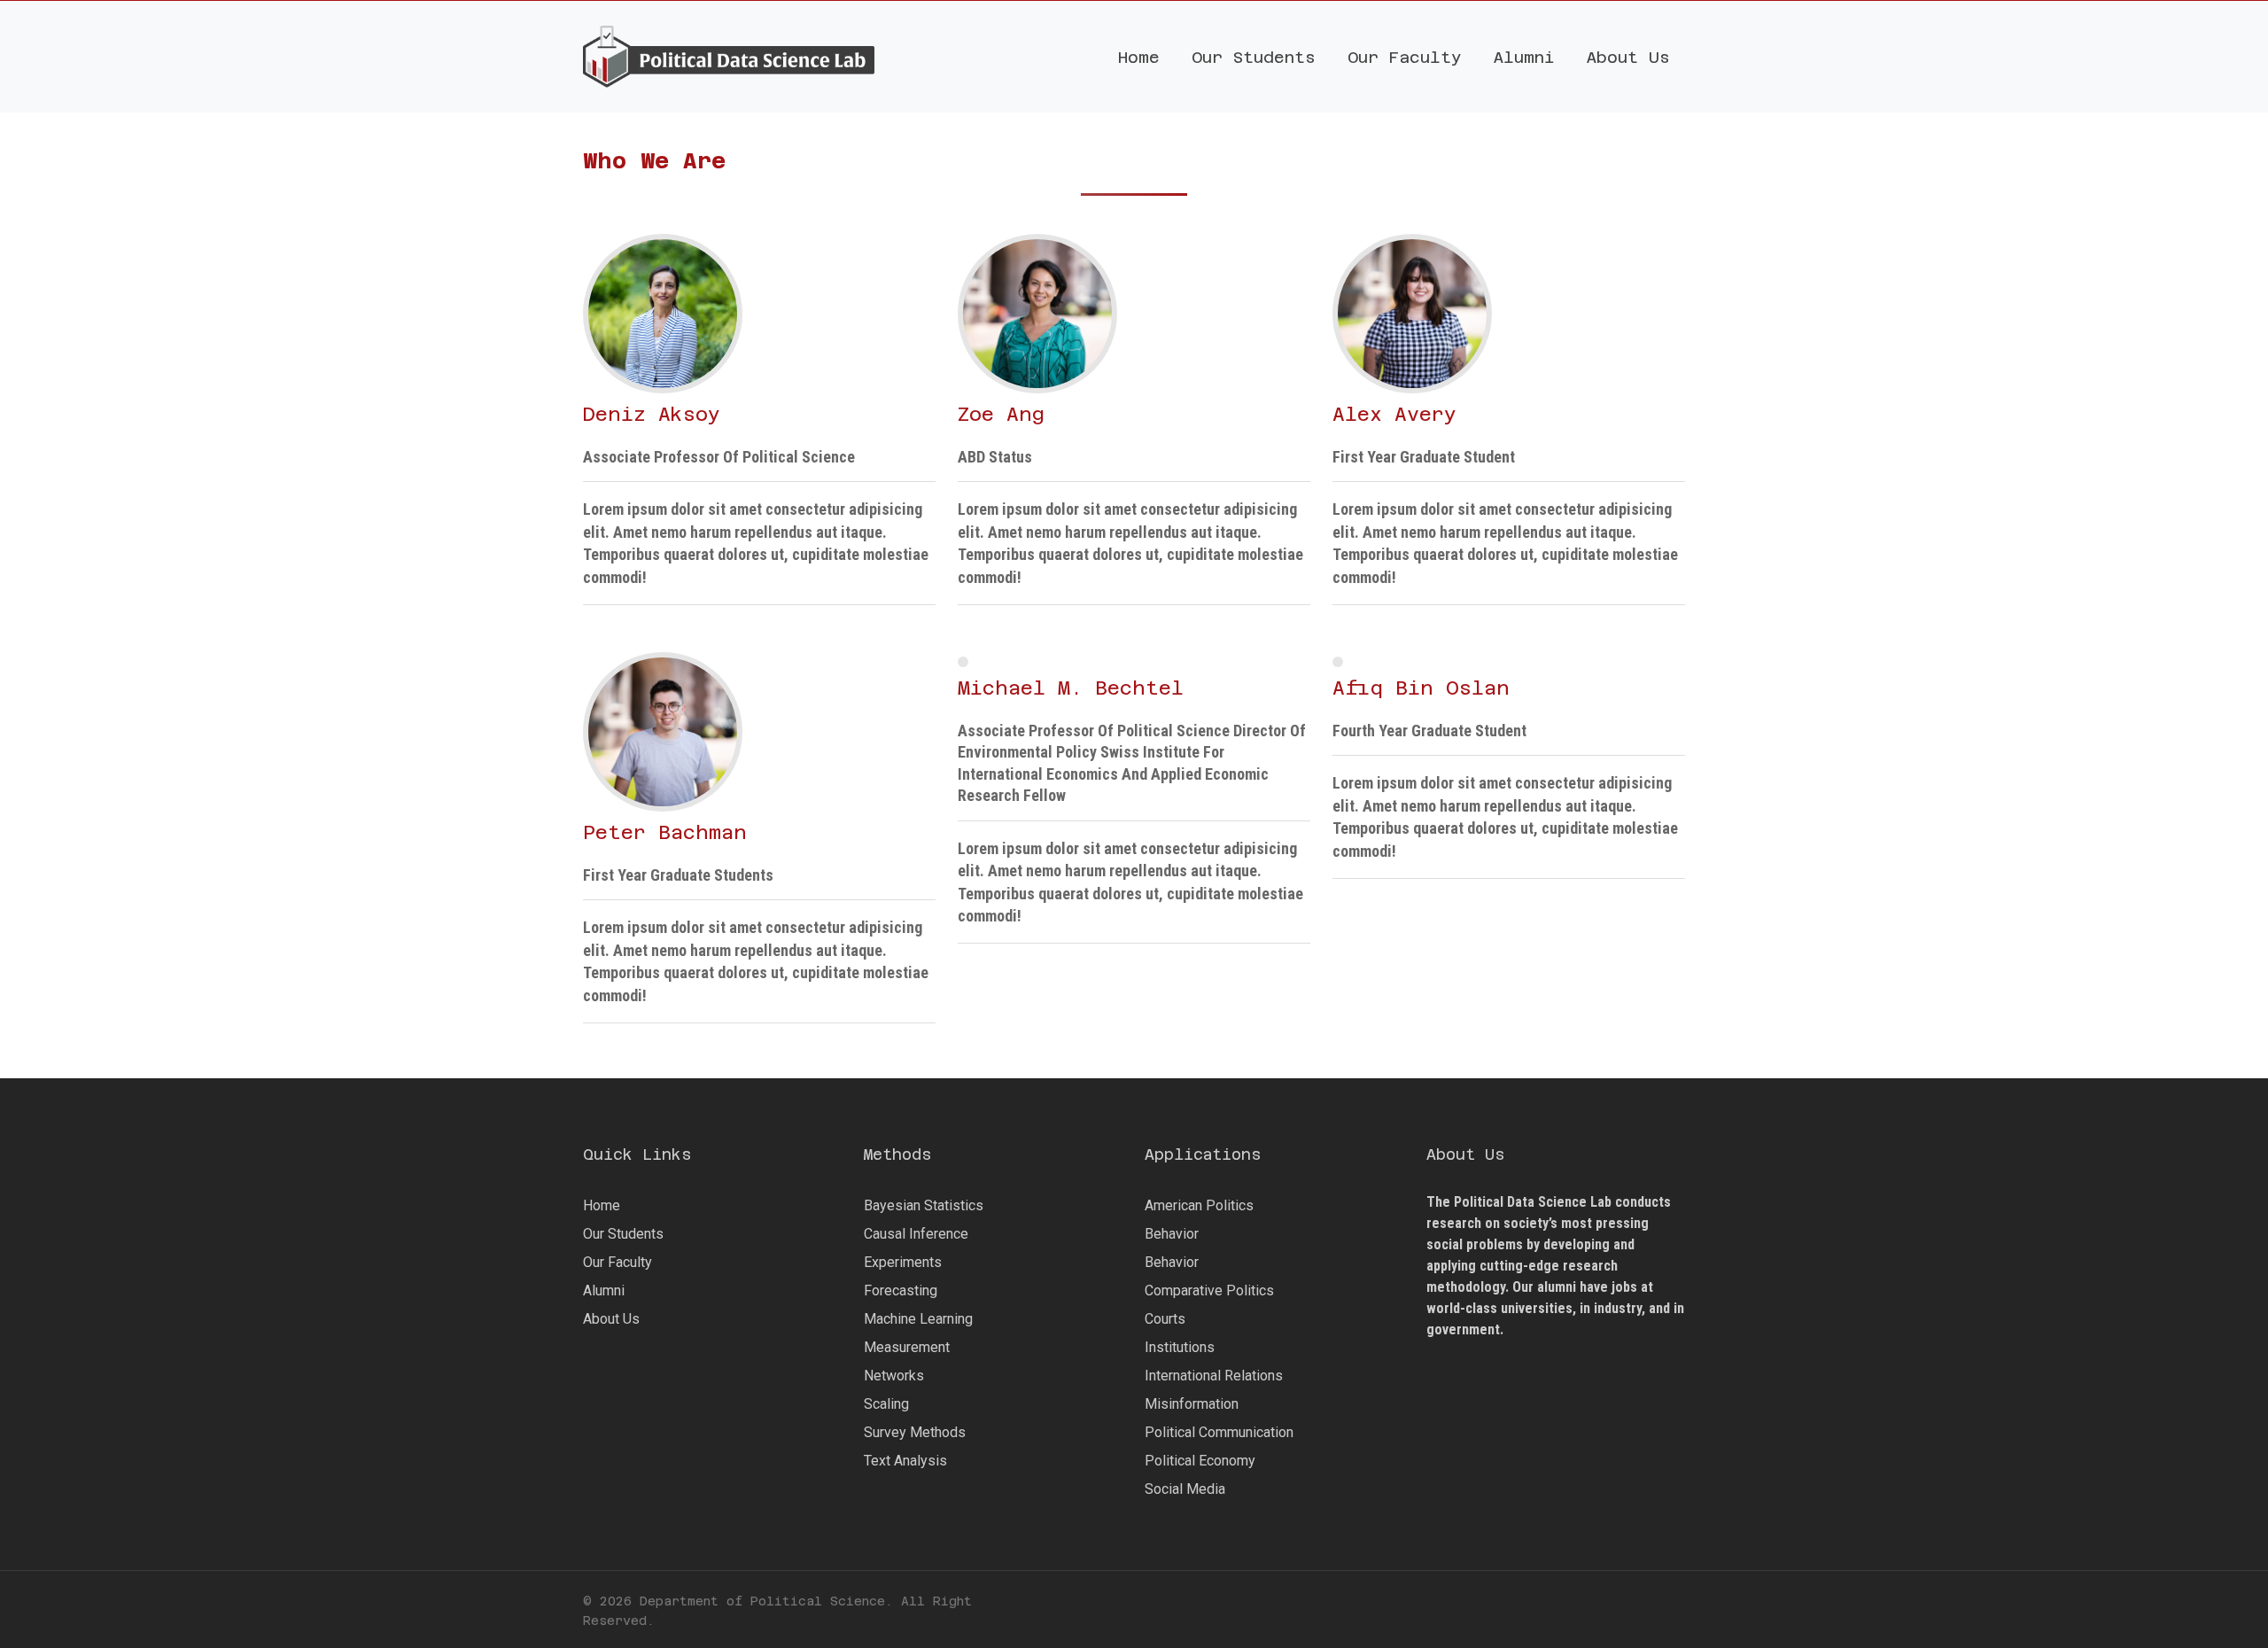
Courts (1165, 1319)
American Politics (1199, 1205)
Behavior (1172, 1234)
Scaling (886, 1404)
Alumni (604, 1290)
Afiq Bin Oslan (1421, 688)
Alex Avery (1394, 414)
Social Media (1185, 1489)
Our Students (623, 1234)
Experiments (903, 1262)
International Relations (1214, 1376)
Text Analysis (905, 1461)
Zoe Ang (1001, 414)
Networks (894, 1376)
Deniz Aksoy (652, 414)
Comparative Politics (1209, 1290)
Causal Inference (916, 1234)
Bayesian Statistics (924, 1205)
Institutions (1180, 1347)
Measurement (907, 1347)
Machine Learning (918, 1319)
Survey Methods (915, 1432)
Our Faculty (617, 1262)
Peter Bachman (665, 832)
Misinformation (1192, 1404)
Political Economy (1200, 1461)
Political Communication (1219, 1432)
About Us (611, 1319)
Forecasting (901, 1290)
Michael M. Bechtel (1071, 688)
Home (602, 1205)
